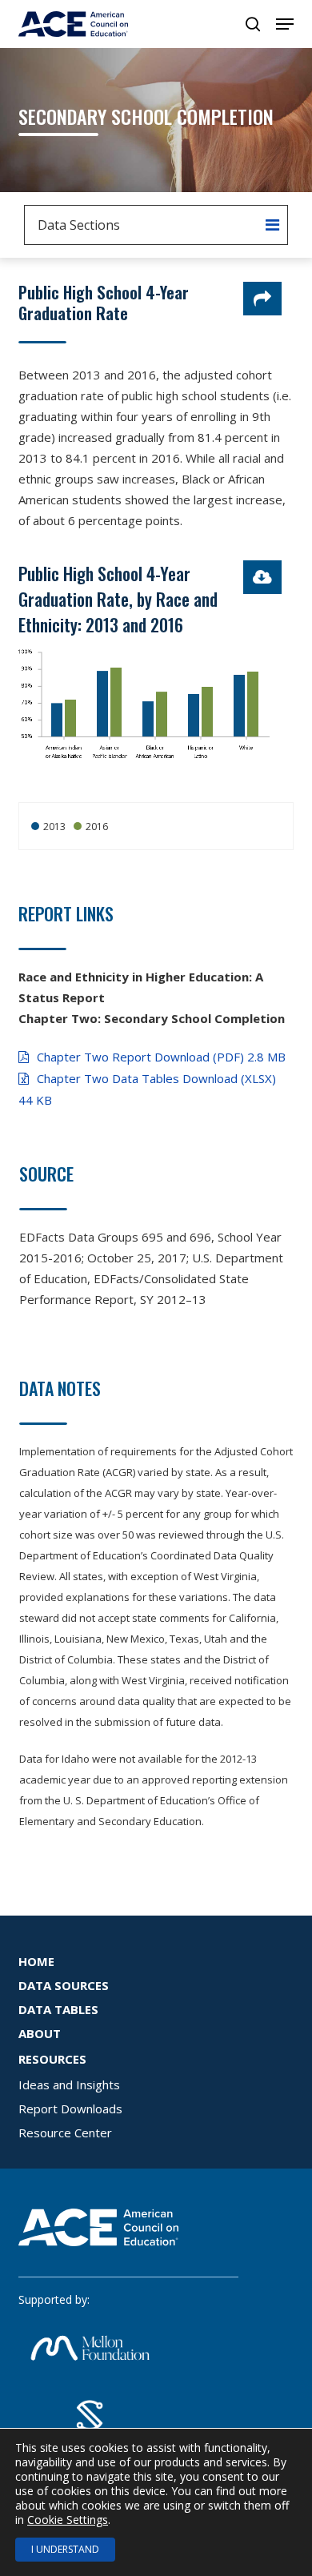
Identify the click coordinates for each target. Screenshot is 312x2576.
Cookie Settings (68, 2520)
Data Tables (58, 2009)
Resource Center (65, 2133)
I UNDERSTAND (65, 2549)
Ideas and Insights (69, 2084)
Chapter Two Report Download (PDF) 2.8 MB (161, 1057)
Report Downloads (70, 2109)
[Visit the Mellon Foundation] (90, 2381)
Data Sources (64, 1985)
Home (36, 1961)
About (40, 2033)
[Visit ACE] (98, 2254)
